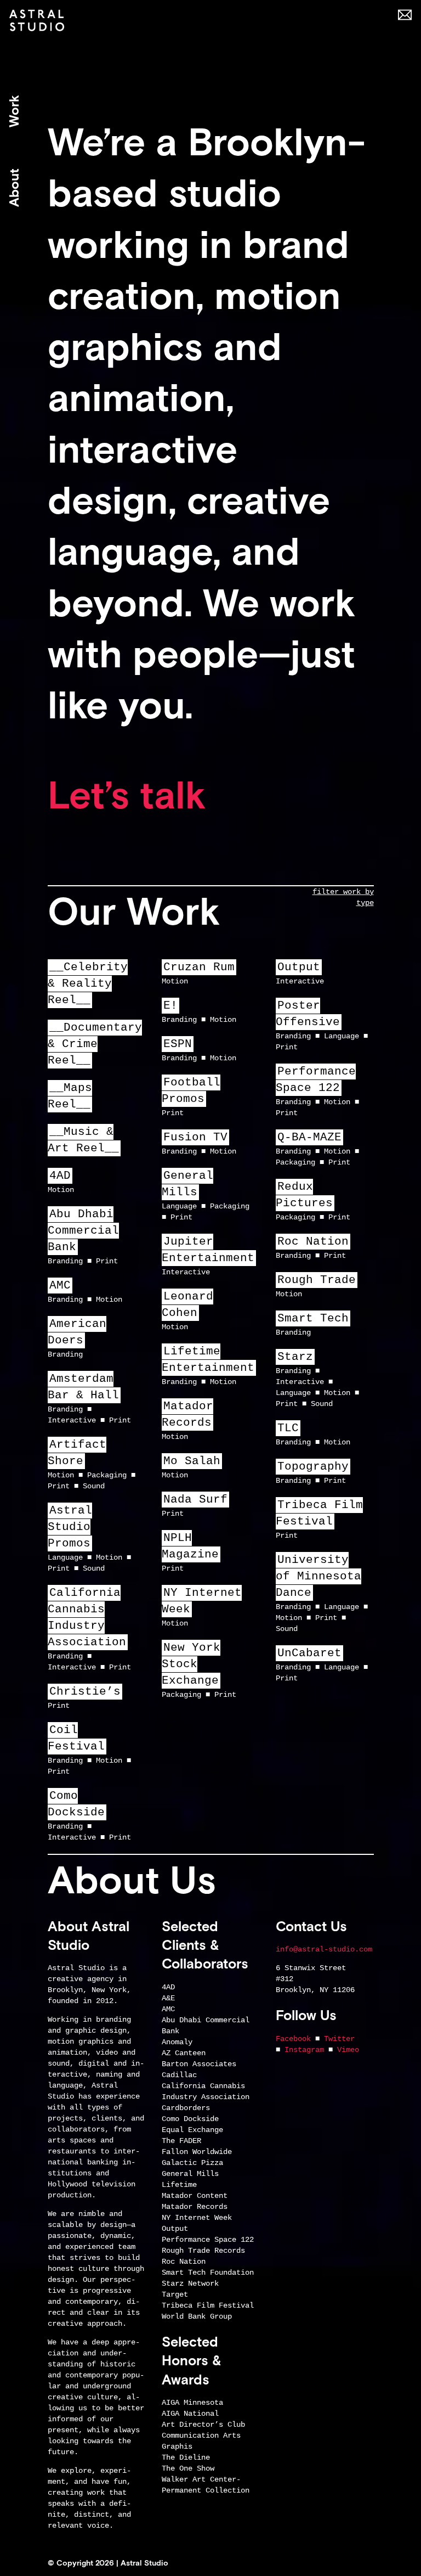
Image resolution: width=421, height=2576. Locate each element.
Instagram (304, 2050)
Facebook (293, 2039)
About (14, 188)
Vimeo (348, 2050)
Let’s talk (127, 795)
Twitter (339, 2039)
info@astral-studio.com (324, 1949)
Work (14, 111)
